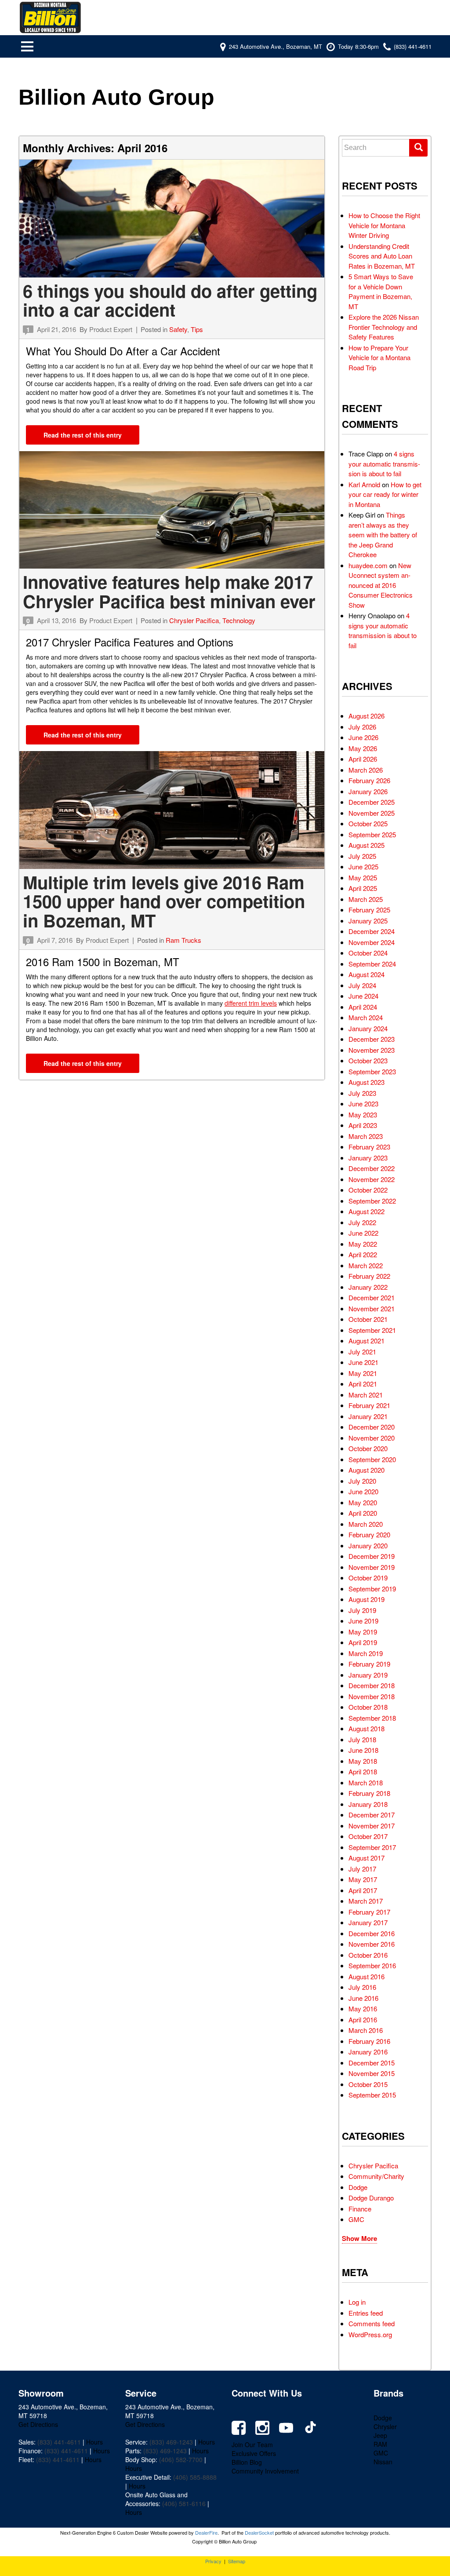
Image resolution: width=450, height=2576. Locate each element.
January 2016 (368, 2052)
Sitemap (237, 2561)
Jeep (380, 2435)
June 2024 (363, 996)
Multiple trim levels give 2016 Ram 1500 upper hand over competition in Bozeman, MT (164, 901)
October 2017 (368, 1836)
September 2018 (372, 1718)
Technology (239, 620)
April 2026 (363, 759)
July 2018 (362, 1739)
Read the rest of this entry (83, 435)
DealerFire (206, 2532)
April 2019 (363, 1642)
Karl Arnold (364, 484)
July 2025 (362, 856)
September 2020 (372, 1459)
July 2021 (362, 1352)
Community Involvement (265, 2471)
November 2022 (372, 1179)
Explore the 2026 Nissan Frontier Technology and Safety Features (384, 327)
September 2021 (372, 1330)
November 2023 (372, 1050)
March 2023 (366, 1136)
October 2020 (368, 1448)
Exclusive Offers (254, 2453)
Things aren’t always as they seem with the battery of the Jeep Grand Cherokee (383, 535)
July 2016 (362, 1987)
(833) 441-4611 (59, 2442)
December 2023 (372, 1039)
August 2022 (367, 1211)
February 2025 (369, 910)
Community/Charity (376, 2176)
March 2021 (366, 1395)
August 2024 (367, 974)
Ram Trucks (183, 940)
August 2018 (367, 1728)
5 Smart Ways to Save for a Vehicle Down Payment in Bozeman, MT (381, 291)
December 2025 (372, 802)
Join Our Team (252, 2445)
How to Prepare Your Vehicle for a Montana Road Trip (379, 358)
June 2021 (363, 1362)
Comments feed (372, 2323)
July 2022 (362, 1222)
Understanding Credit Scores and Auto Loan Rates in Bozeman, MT (382, 256)
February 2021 (369, 1405)
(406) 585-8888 (195, 2477)
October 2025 (368, 823)
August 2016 (367, 1976)
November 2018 (372, 1696)
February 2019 (369, 1664)
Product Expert (111, 329)
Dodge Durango (371, 2198)
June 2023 (363, 1104)
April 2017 (363, 1890)
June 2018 (363, 1750)
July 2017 (362, 1869)
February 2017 (369, 1912)
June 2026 (363, 737)
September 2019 (372, 1589)
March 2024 (366, 1017)
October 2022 (368, 1190)
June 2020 (363, 1491)
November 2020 (372, 1438)
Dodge (358, 2187)
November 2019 (372, 1567)
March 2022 (366, 1265)
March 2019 (366, 1653)
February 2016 (369, 2041)
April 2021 (363, 1384)
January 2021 (368, 1416)
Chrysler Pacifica (194, 620)
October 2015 (368, 2084)
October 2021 (368, 1319)
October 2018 (368, 1707)
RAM (380, 2444)
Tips (197, 329)
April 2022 (363, 1254)
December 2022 (372, 1168)
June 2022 (363, 1233)
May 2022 (363, 1244)
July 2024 (362, 985)
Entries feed (366, 2313)
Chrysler (385, 2426)
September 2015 (372, 2095)
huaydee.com (368, 565)
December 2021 (372, 1297)
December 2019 (372, 1556)
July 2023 (362, 1093)
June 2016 (363, 1998)
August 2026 (367, 716)
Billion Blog (247, 2462)
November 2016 (372, 1944)
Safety (178, 329)
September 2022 (372, 1201)
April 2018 (363, 1771)
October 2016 (368, 1955)
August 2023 (367, 1082)
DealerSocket (259, 2532)
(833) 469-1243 (171, 2442)
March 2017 (366, 1901)
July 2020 (362, 1481)
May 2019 (363, 1632)
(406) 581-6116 (184, 2503)
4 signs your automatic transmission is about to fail (384, 463)
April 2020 (363, 1513)
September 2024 (372, 964)
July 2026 (362, 727)
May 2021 (363, 1373)
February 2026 (369, 780)
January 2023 (368, 1158)
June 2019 (363, 1621)
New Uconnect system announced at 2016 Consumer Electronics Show (381, 585)
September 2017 (372, 1847)
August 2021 (367, 1341)
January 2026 (368, 791)
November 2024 (372, 942)
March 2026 (366, 770)
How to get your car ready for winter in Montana (385, 494)
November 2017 (372, 1826)
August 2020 (367, 1470)
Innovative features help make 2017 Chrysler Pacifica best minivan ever (169, 591)
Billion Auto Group (116, 97)
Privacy (213, 2561)
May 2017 (363, 1879)
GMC (356, 2219)
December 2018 (372, 1685)
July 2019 (362, 1610)
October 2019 (368, 1578)
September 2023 (372, 1071)
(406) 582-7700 (181, 2459)
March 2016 (366, 2030)
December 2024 (372, 931)
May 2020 (363, 1502)
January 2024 (368, 1028)
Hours (94, 2442)
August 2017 (367, 1858)
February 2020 (369, 1534)
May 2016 (363, 2009)
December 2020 (372, 1427)
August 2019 (367, 1599)
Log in (357, 2302)
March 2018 (366, 1782)
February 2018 (369, 1793)
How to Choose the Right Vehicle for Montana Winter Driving (384, 225)
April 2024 (363, 1007)
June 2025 (363, 867)
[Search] (418, 148)
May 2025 (363, 878)
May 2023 (363, 1115)
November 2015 (372, 2073)
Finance (360, 2209)
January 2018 (368, 1804)
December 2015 (372, 2063)
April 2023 (363, 1125)
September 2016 (372, 1965)
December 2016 (372, 1933)
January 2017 (368, 1922)
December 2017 (372, 1815)
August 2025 (367, 845)
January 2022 (368, 1287)
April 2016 (363, 2020)
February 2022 (369, 1276)
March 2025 (366, 899)
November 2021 (372, 1308)
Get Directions (38, 2424)
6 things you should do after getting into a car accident (170, 300)
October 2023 (368, 1060)
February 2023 (369, 1147)
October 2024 (368, 953)
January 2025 (368, 921)
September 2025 (372, 834)
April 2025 (363, 888)
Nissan (383, 2462)
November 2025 (372, 813)
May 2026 (363, 748)
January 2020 (368, 1545)
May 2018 (363, 1761)
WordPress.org (370, 2334)
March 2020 (366, 1524)
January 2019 (368, 1675)
